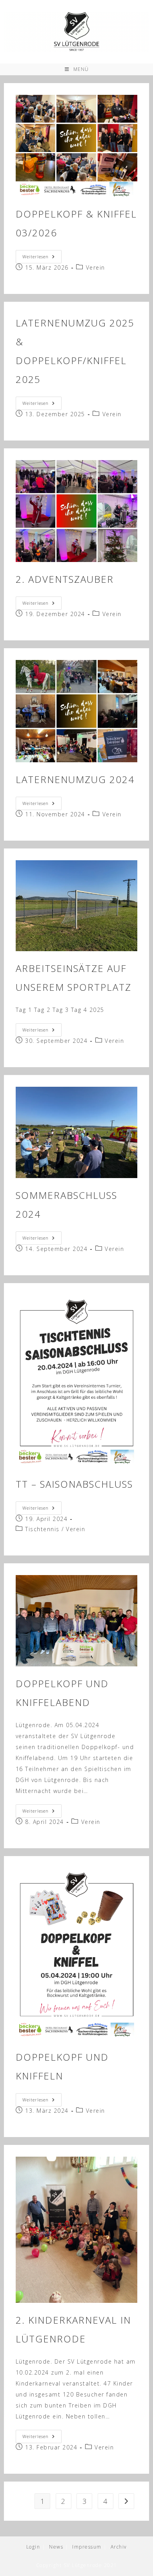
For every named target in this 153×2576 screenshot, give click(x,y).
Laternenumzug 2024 (75, 779)
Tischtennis (42, 1529)
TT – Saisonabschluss (74, 1484)
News (56, 2547)
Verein (96, 267)
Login (33, 2547)
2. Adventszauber (65, 579)
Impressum (87, 2547)
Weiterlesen (42, 258)
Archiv (119, 2547)
